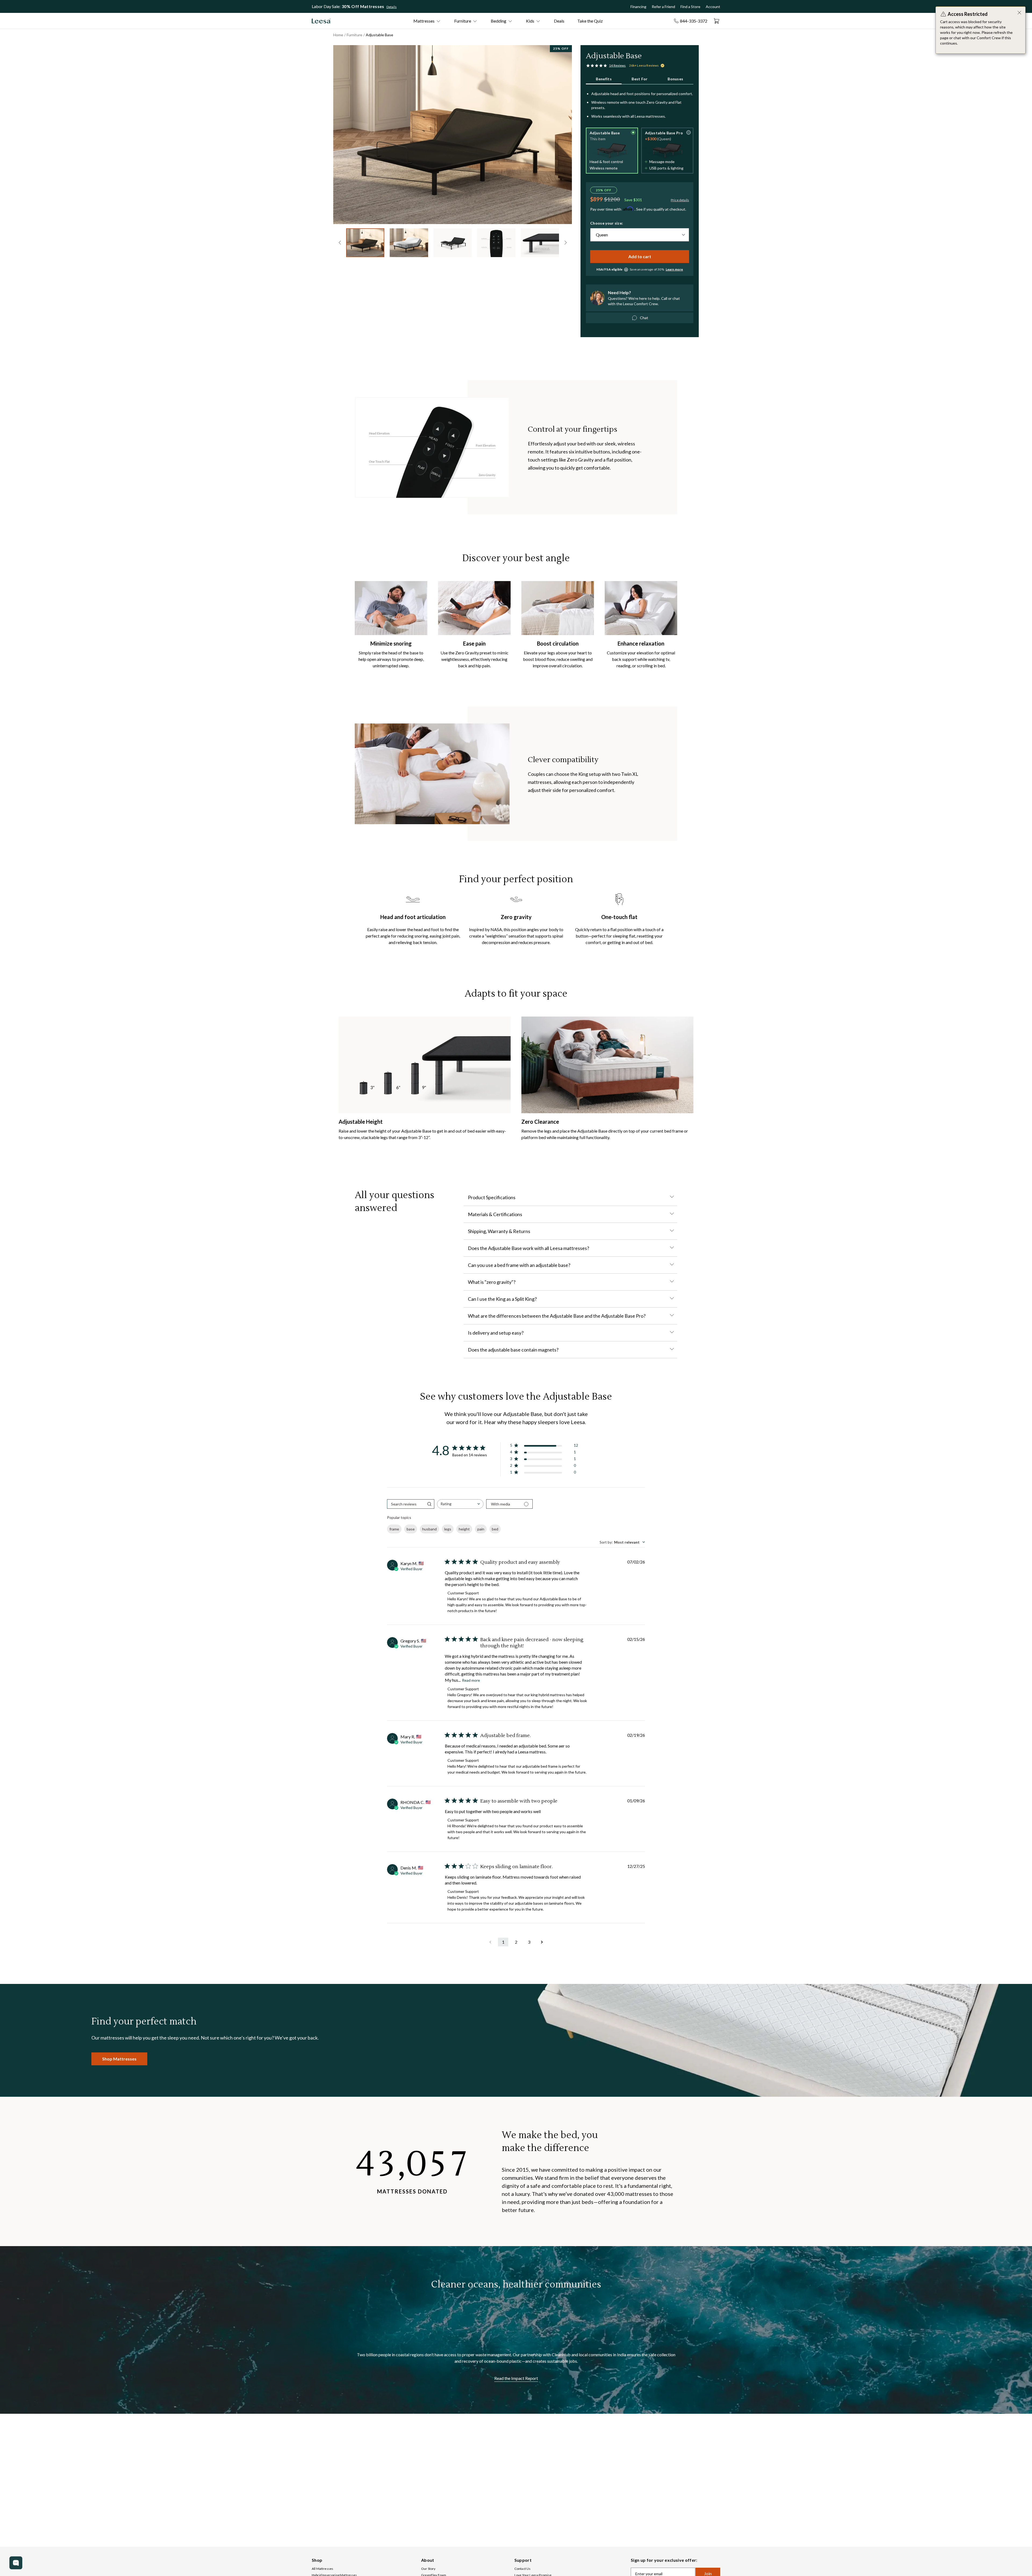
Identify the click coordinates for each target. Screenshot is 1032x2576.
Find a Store (690, 7)
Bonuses (675, 79)
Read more (471, 1680)
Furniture (354, 35)
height (464, 1529)
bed (495, 1529)
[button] (612, 151)
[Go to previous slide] (340, 243)
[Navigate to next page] (542, 1942)
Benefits (604, 79)
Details (392, 7)
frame (394, 1529)
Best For (640, 79)
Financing (638, 7)
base (411, 1529)
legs (448, 1529)
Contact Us (523, 2569)
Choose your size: (607, 223)
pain (481, 1529)
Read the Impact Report (516, 2378)
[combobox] (460, 1504)
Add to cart (640, 256)
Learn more (674, 269)
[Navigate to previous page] (490, 1942)
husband (429, 1529)
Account (713, 7)
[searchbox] (406, 1504)
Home (338, 35)
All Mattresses (322, 2569)
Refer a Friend (663, 7)
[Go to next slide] (556, 133)
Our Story (428, 2569)
